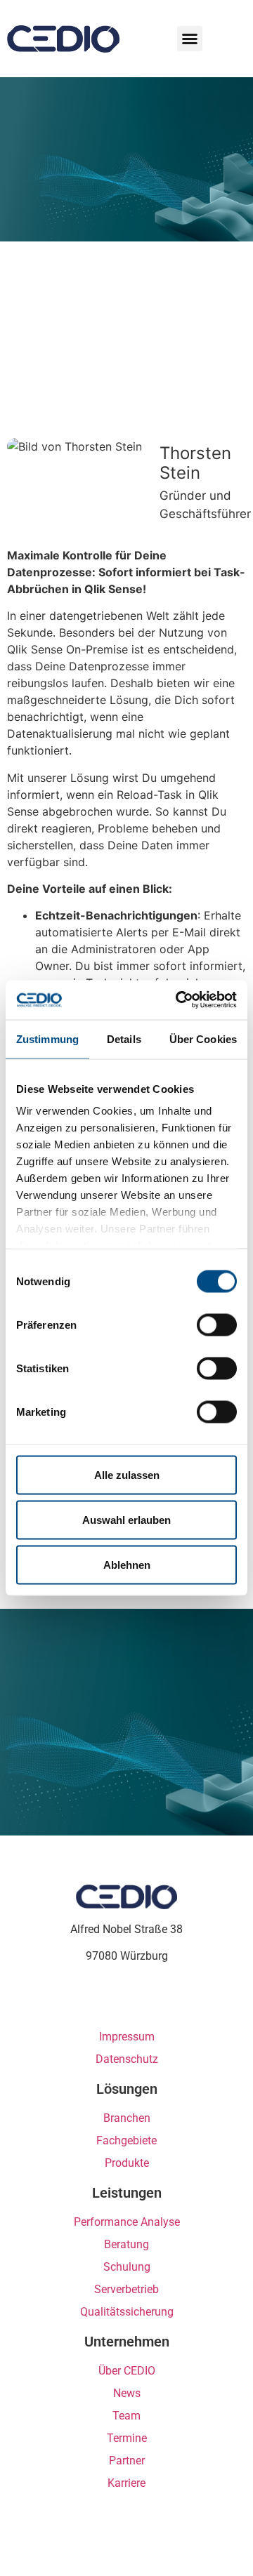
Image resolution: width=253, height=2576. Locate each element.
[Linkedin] (114, 2002)
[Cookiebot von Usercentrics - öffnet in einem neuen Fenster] (179, 1000)
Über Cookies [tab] (203, 1038)
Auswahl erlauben (126, 1519)
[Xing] (139, 2002)
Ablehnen (127, 1564)
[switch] (217, 1324)
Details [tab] (124, 1038)
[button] (190, 39)
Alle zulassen (127, 1474)
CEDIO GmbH (41, 39)
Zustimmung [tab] (47, 1038)
